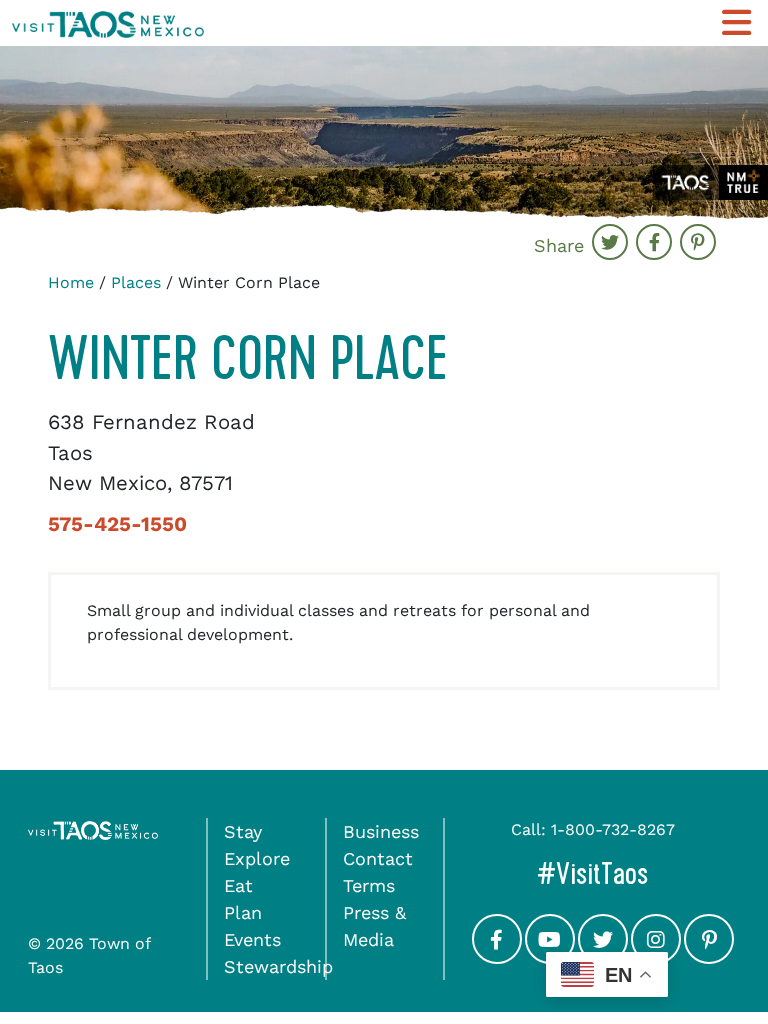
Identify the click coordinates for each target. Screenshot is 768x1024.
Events (252, 939)
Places (136, 282)
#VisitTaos (638, 873)
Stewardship (278, 966)
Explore (257, 858)
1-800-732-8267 (613, 829)
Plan (243, 912)
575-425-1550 (117, 524)
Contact (378, 858)
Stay (243, 831)
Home (71, 282)
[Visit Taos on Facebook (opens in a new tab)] (497, 956)
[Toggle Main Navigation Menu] (736, 23)
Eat (238, 885)
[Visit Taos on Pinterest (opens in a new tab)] (709, 956)
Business (381, 831)
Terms (369, 885)
